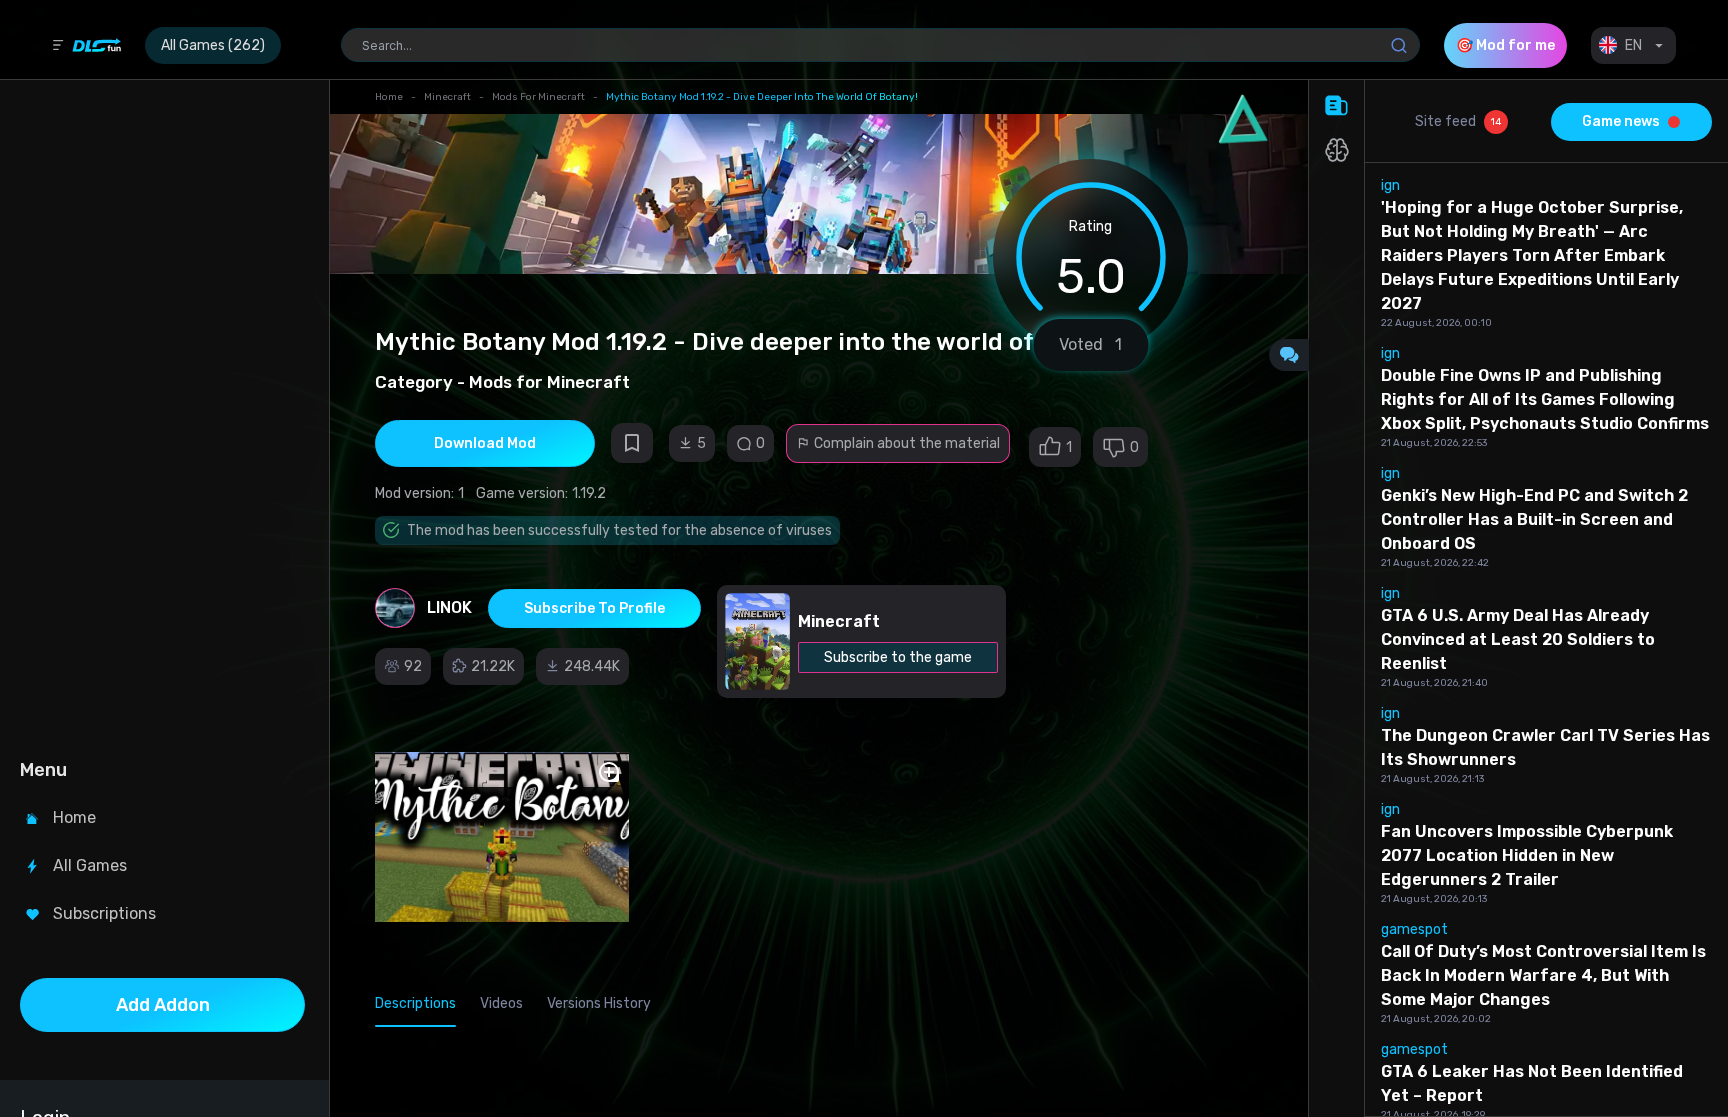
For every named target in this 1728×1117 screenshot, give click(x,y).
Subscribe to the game (898, 657)
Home (389, 97)
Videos (501, 1003)
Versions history (599, 1003)
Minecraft (447, 97)
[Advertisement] (162, 416)
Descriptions (415, 1003)
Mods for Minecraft (538, 97)
